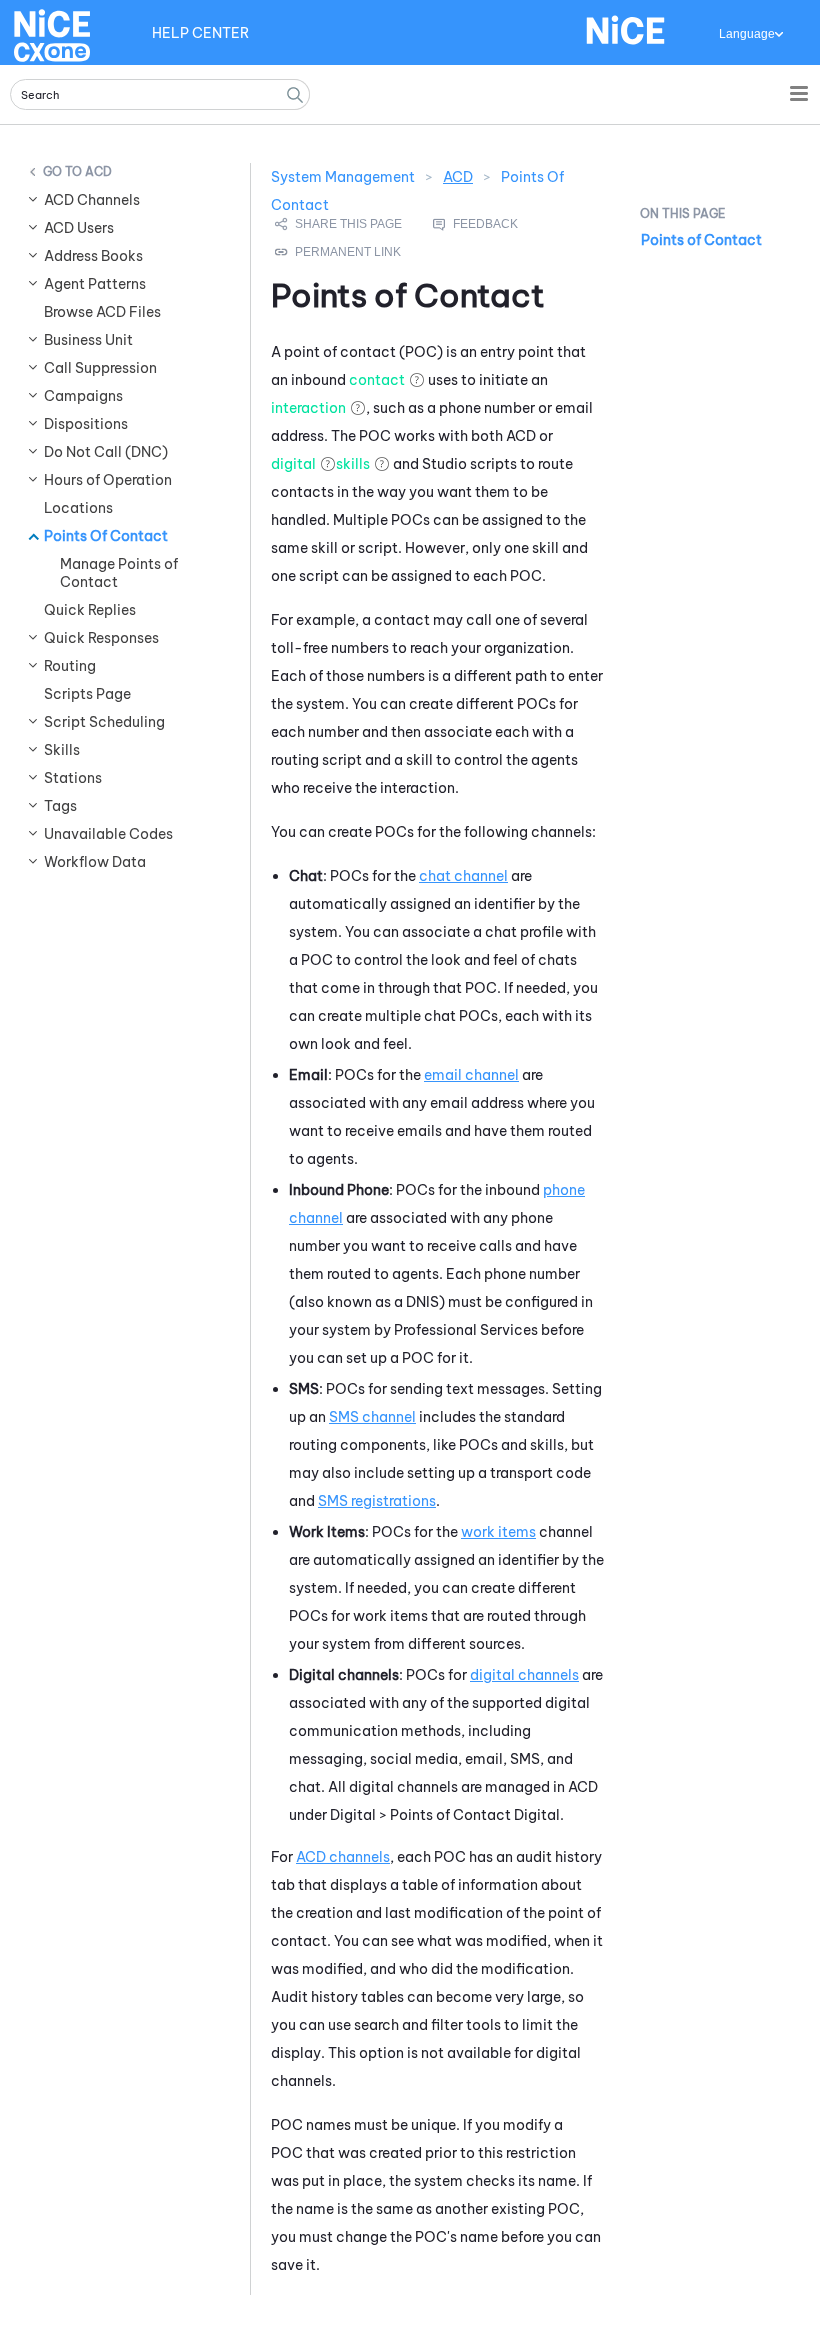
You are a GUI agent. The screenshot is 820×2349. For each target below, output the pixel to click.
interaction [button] (308, 408)
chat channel (463, 876)
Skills (62, 750)
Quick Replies (90, 610)
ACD (98, 171)
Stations (73, 778)
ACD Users (79, 228)
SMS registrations (377, 1501)
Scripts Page (87, 694)
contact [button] (377, 380)
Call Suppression (100, 368)
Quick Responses (101, 638)
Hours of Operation (108, 480)
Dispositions (86, 424)
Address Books (93, 256)
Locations (78, 508)
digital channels (524, 1675)
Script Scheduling (104, 722)
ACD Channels (92, 200)
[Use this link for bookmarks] (339, 252)
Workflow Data (95, 862)
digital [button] (293, 464)
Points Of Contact (106, 536)
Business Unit (88, 340)
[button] (295, 94)
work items (498, 1532)
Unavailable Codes (108, 834)
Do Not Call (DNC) (106, 452)
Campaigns (83, 396)
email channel (471, 1075)
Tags (60, 806)
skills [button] (353, 464)
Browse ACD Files (102, 312)
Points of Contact (701, 240)
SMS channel (372, 1417)
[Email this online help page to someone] (340, 224)
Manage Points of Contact (119, 573)
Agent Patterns (95, 284)
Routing (70, 666)
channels (343, 1857)
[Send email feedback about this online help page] (498, 224)
